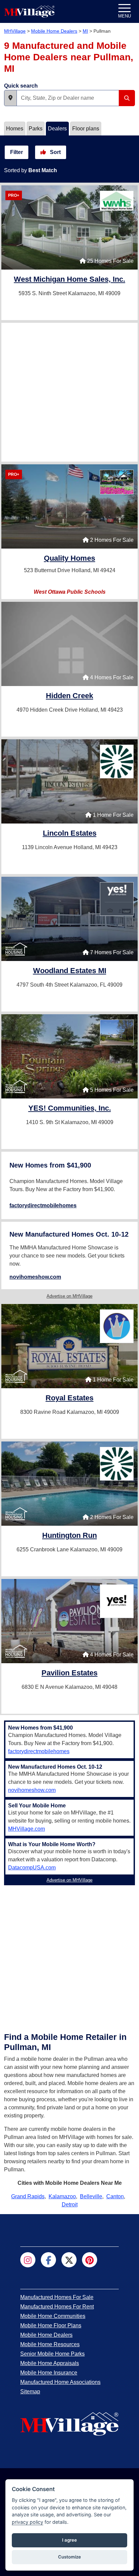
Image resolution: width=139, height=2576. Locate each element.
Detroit (70, 2205)
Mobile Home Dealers (54, 31)
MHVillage (15, 31)
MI (85, 31)
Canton (115, 2196)
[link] (69, 280)
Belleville (91, 2196)
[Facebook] (48, 2260)
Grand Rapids (28, 2196)
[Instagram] (28, 2260)
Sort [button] (55, 152)
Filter (17, 152)
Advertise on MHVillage (69, 1296)
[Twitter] (69, 2260)
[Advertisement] (69, 392)
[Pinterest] (90, 2260)
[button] (10, 98)
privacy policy (27, 2522)
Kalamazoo (62, 2196)
